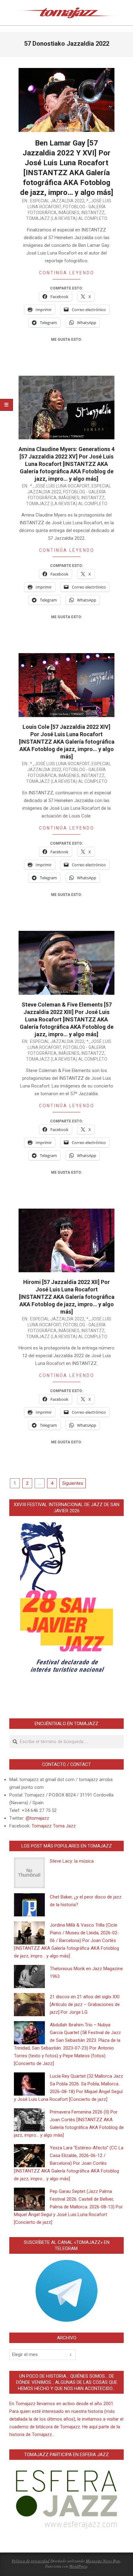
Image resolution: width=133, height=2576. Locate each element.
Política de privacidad (31, 2561)
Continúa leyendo (67, 273)
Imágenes (69, 213)
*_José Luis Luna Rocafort (60, 486)
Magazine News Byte (103, 2561)
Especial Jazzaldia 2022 (57, 201)
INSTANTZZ (93, 213)
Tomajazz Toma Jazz (54, 1826)
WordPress (78, 2566)
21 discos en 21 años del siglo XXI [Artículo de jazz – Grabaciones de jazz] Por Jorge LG (85, 2004)
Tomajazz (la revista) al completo (67, 218)
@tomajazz (37, 1818)
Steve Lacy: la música (72, 1861)
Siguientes (73, 1483)
